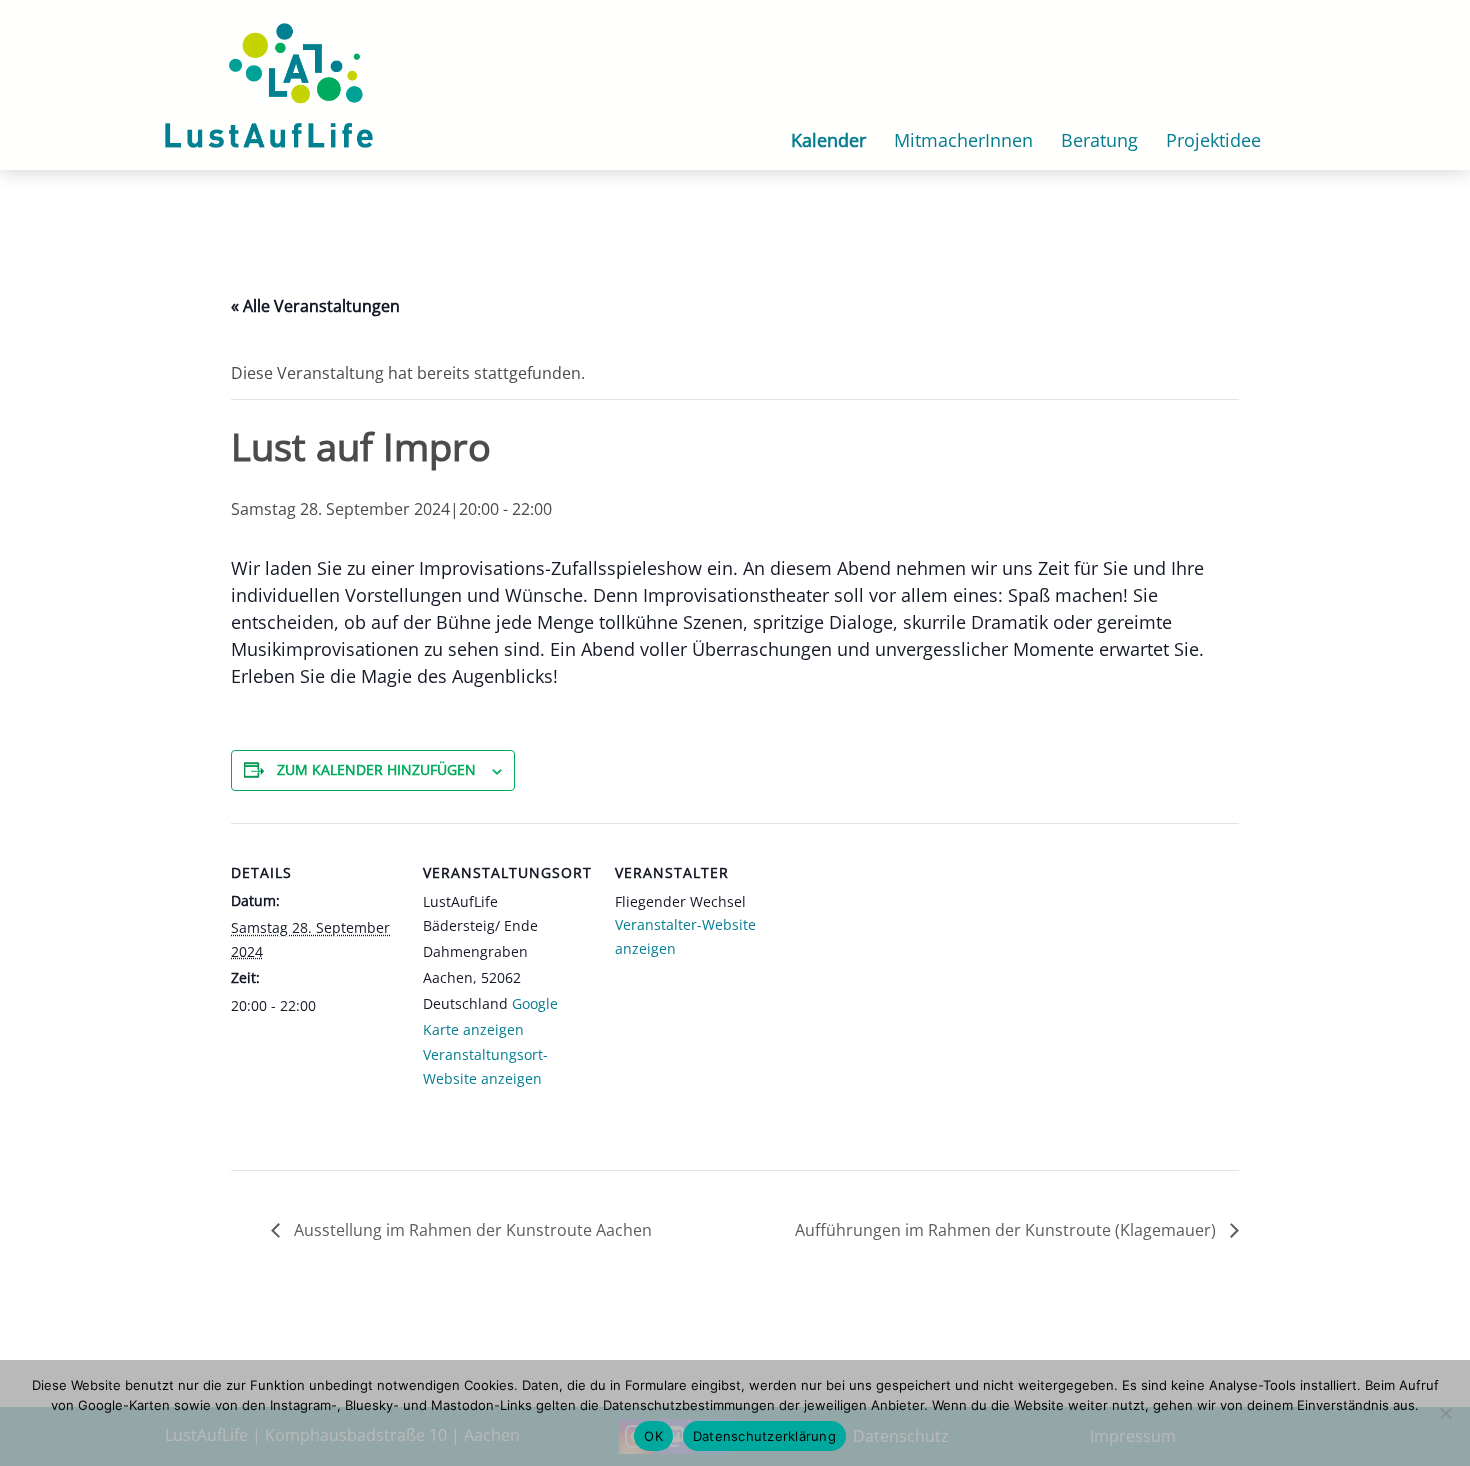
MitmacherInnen (963, 140)
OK (653, 1436)
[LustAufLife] (269, 83)
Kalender (828, 140)
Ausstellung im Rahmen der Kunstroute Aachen (471, 1230)
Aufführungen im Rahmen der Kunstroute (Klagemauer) (1007, 1230)
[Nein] (1445, 1413)
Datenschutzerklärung (764, 1436)
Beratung (1099, 140)
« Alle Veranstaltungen (315, 306)
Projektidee (1213, 140)
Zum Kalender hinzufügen (376, 769)
